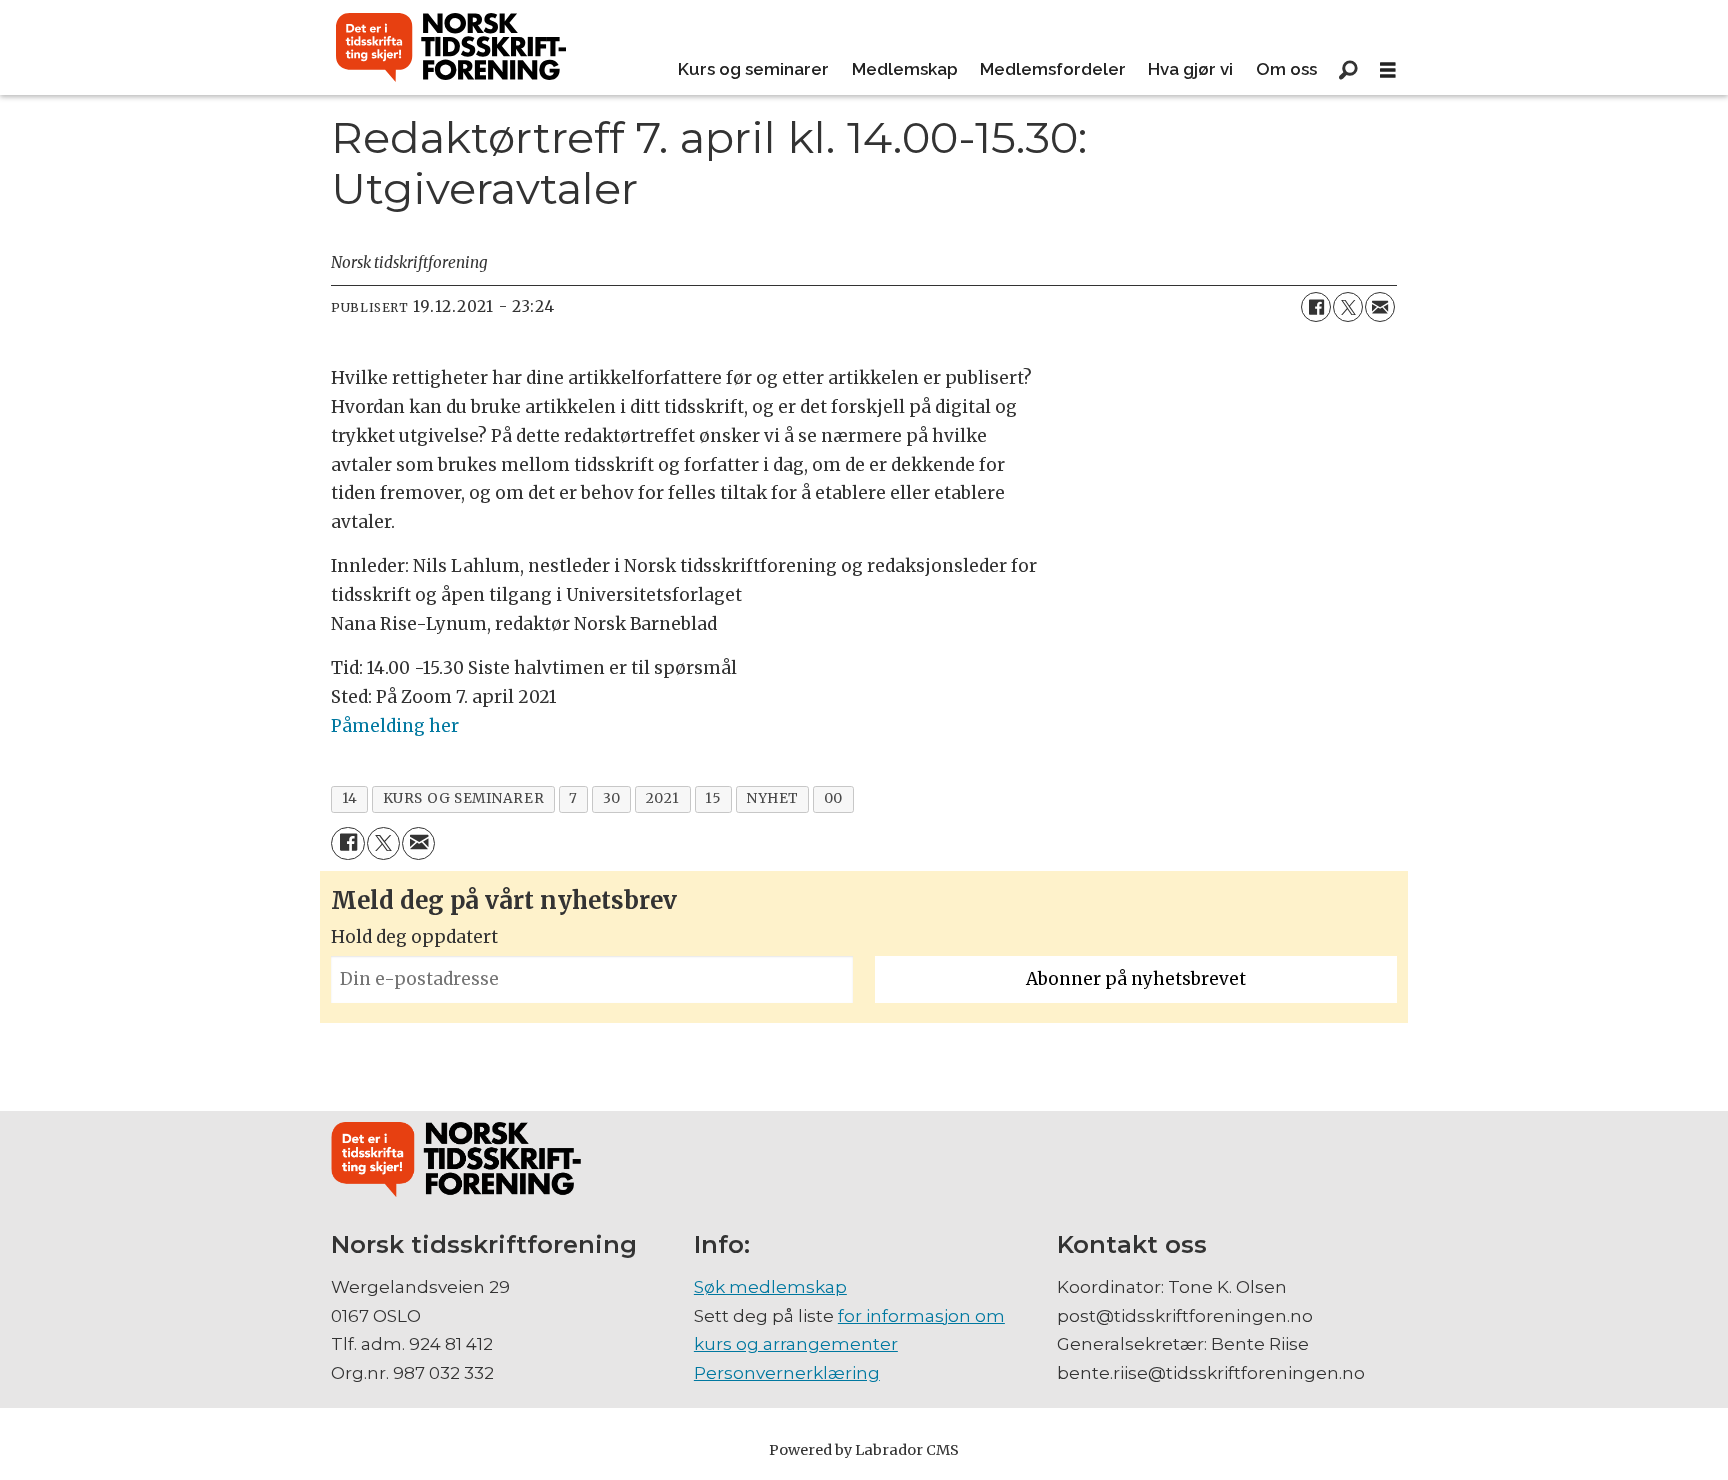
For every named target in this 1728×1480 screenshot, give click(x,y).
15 (713, 798)
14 (350, 798)
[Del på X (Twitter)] (1348, 307)
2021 (663, 798)
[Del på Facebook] (1316, 307)
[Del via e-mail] (1380, 307)
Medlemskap (905, 69)
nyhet (772, 798)
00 (833, 798)
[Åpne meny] (1388, 70)
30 (612, 798)
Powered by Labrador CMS (864, 1450)
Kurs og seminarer (753, 69)
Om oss (1286, 69)
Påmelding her (395, 726)
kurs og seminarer (463, 798)
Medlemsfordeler (1053, 69)
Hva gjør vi (1190, 69)
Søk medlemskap (770, 1287)
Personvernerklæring (787, 1373)
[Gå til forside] (451, 48)
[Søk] (1348, 70)
